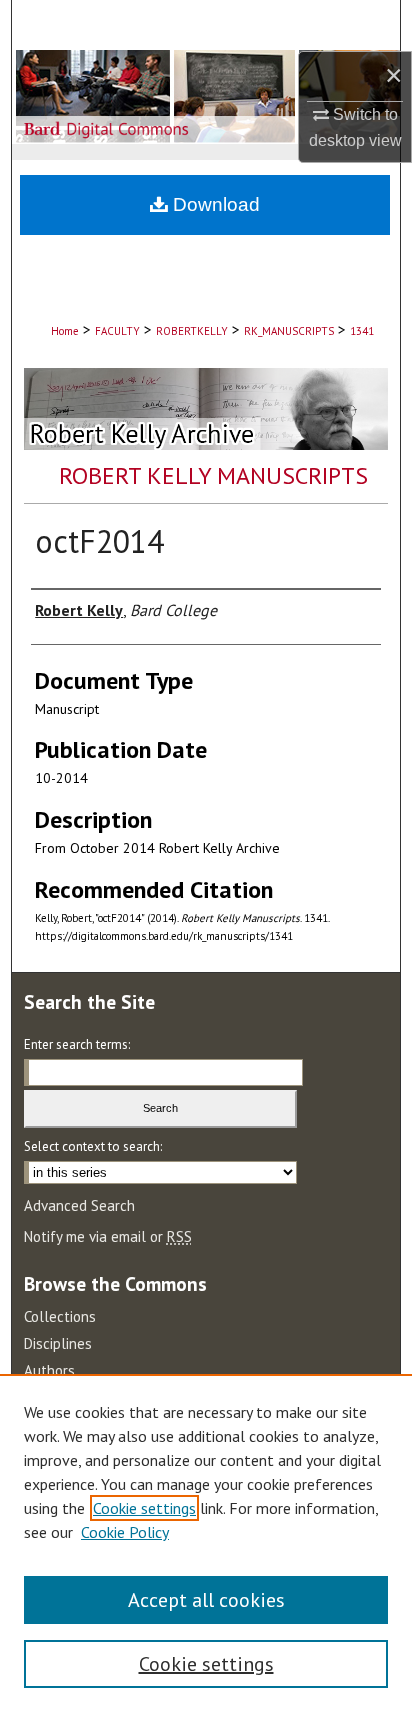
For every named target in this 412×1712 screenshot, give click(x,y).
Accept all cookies (206, 1600)
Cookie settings (144, 1508)
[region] (206, 1543)
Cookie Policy (125, 1532)
